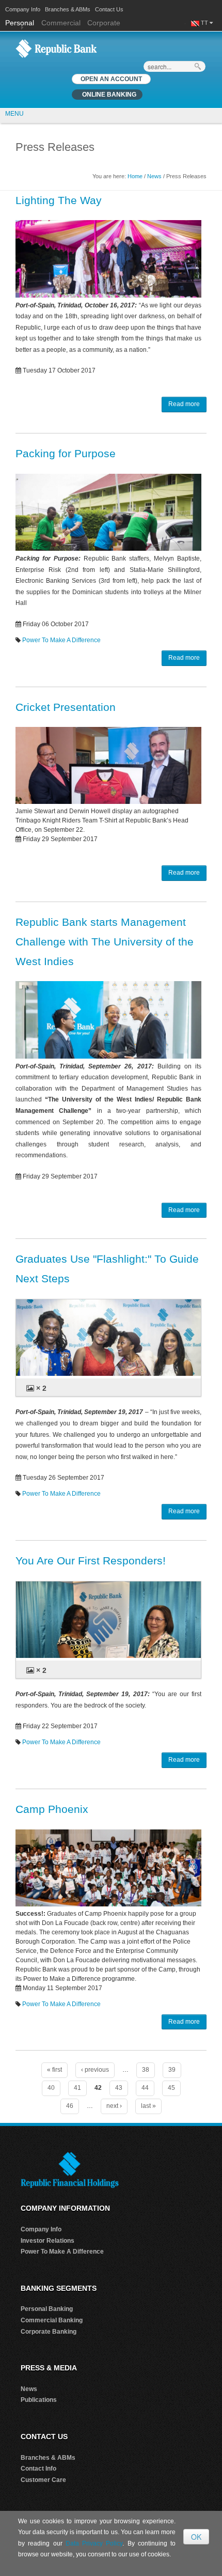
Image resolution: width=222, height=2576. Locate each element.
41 (77, 2088)
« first (54, 2070)
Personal (21, 23)
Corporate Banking (49, 2332)
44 (145, 2088)
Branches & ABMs (68, 9)
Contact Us (109, 9)
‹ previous (95, 2070)
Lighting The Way (59, 200)
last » (148, 2106)
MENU (14, 114)
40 (51, 2088)
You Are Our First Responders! (91, 1561)
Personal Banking (47, 2309)
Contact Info (38, 2469)
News (154, 176)
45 (171, 2088)
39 (172, 2070)
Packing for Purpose (66, 453)
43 (119, 2088)
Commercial (61, 23)
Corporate (104, 23)
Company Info (23, 9)
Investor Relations (47, 2241)
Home (135, 176)
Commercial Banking (52, 2320)
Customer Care (43, 2480)
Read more (184, 404)
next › (114, 2106)
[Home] (56, 48)
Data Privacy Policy (94, 2543)
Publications (39, 2400)
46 (70, 2106)
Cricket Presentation (66, 707)
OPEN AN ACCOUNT (111, 79)
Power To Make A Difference (61, 640)
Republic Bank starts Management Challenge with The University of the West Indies (105, 942)
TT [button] (205, 23)
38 (146, 2070)
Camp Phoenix (52, 1809)
